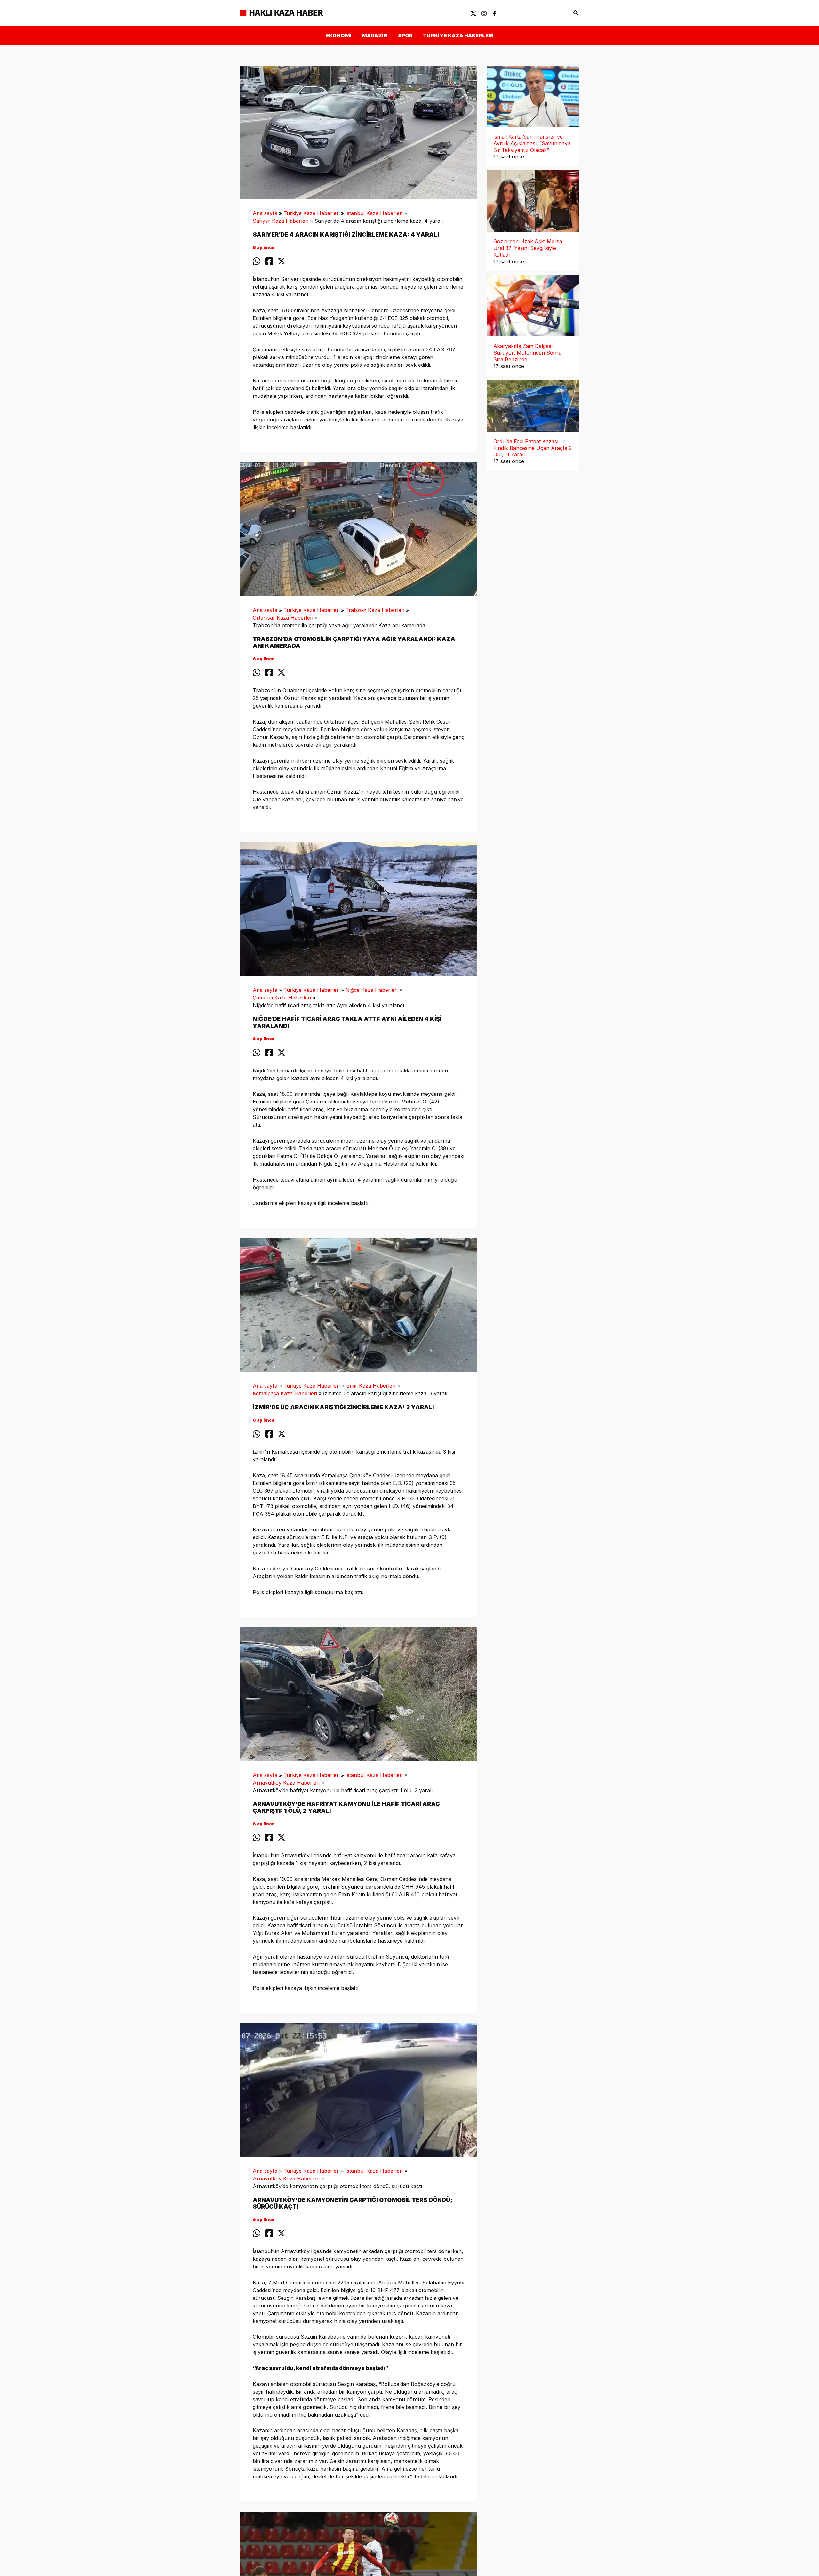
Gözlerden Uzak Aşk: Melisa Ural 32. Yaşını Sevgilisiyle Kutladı (528, 248)
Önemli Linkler (548, 13)
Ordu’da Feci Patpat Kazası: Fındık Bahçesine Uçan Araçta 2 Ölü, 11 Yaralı (533, 448)
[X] (473, 13)
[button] (576, 13)
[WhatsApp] (257, 261)
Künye (512, 13)
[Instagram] (484, 13)
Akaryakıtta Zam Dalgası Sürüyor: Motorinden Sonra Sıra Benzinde (527, 353)
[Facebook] (495, 13)
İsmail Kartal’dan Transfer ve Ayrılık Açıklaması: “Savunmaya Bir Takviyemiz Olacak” (532, 143)
